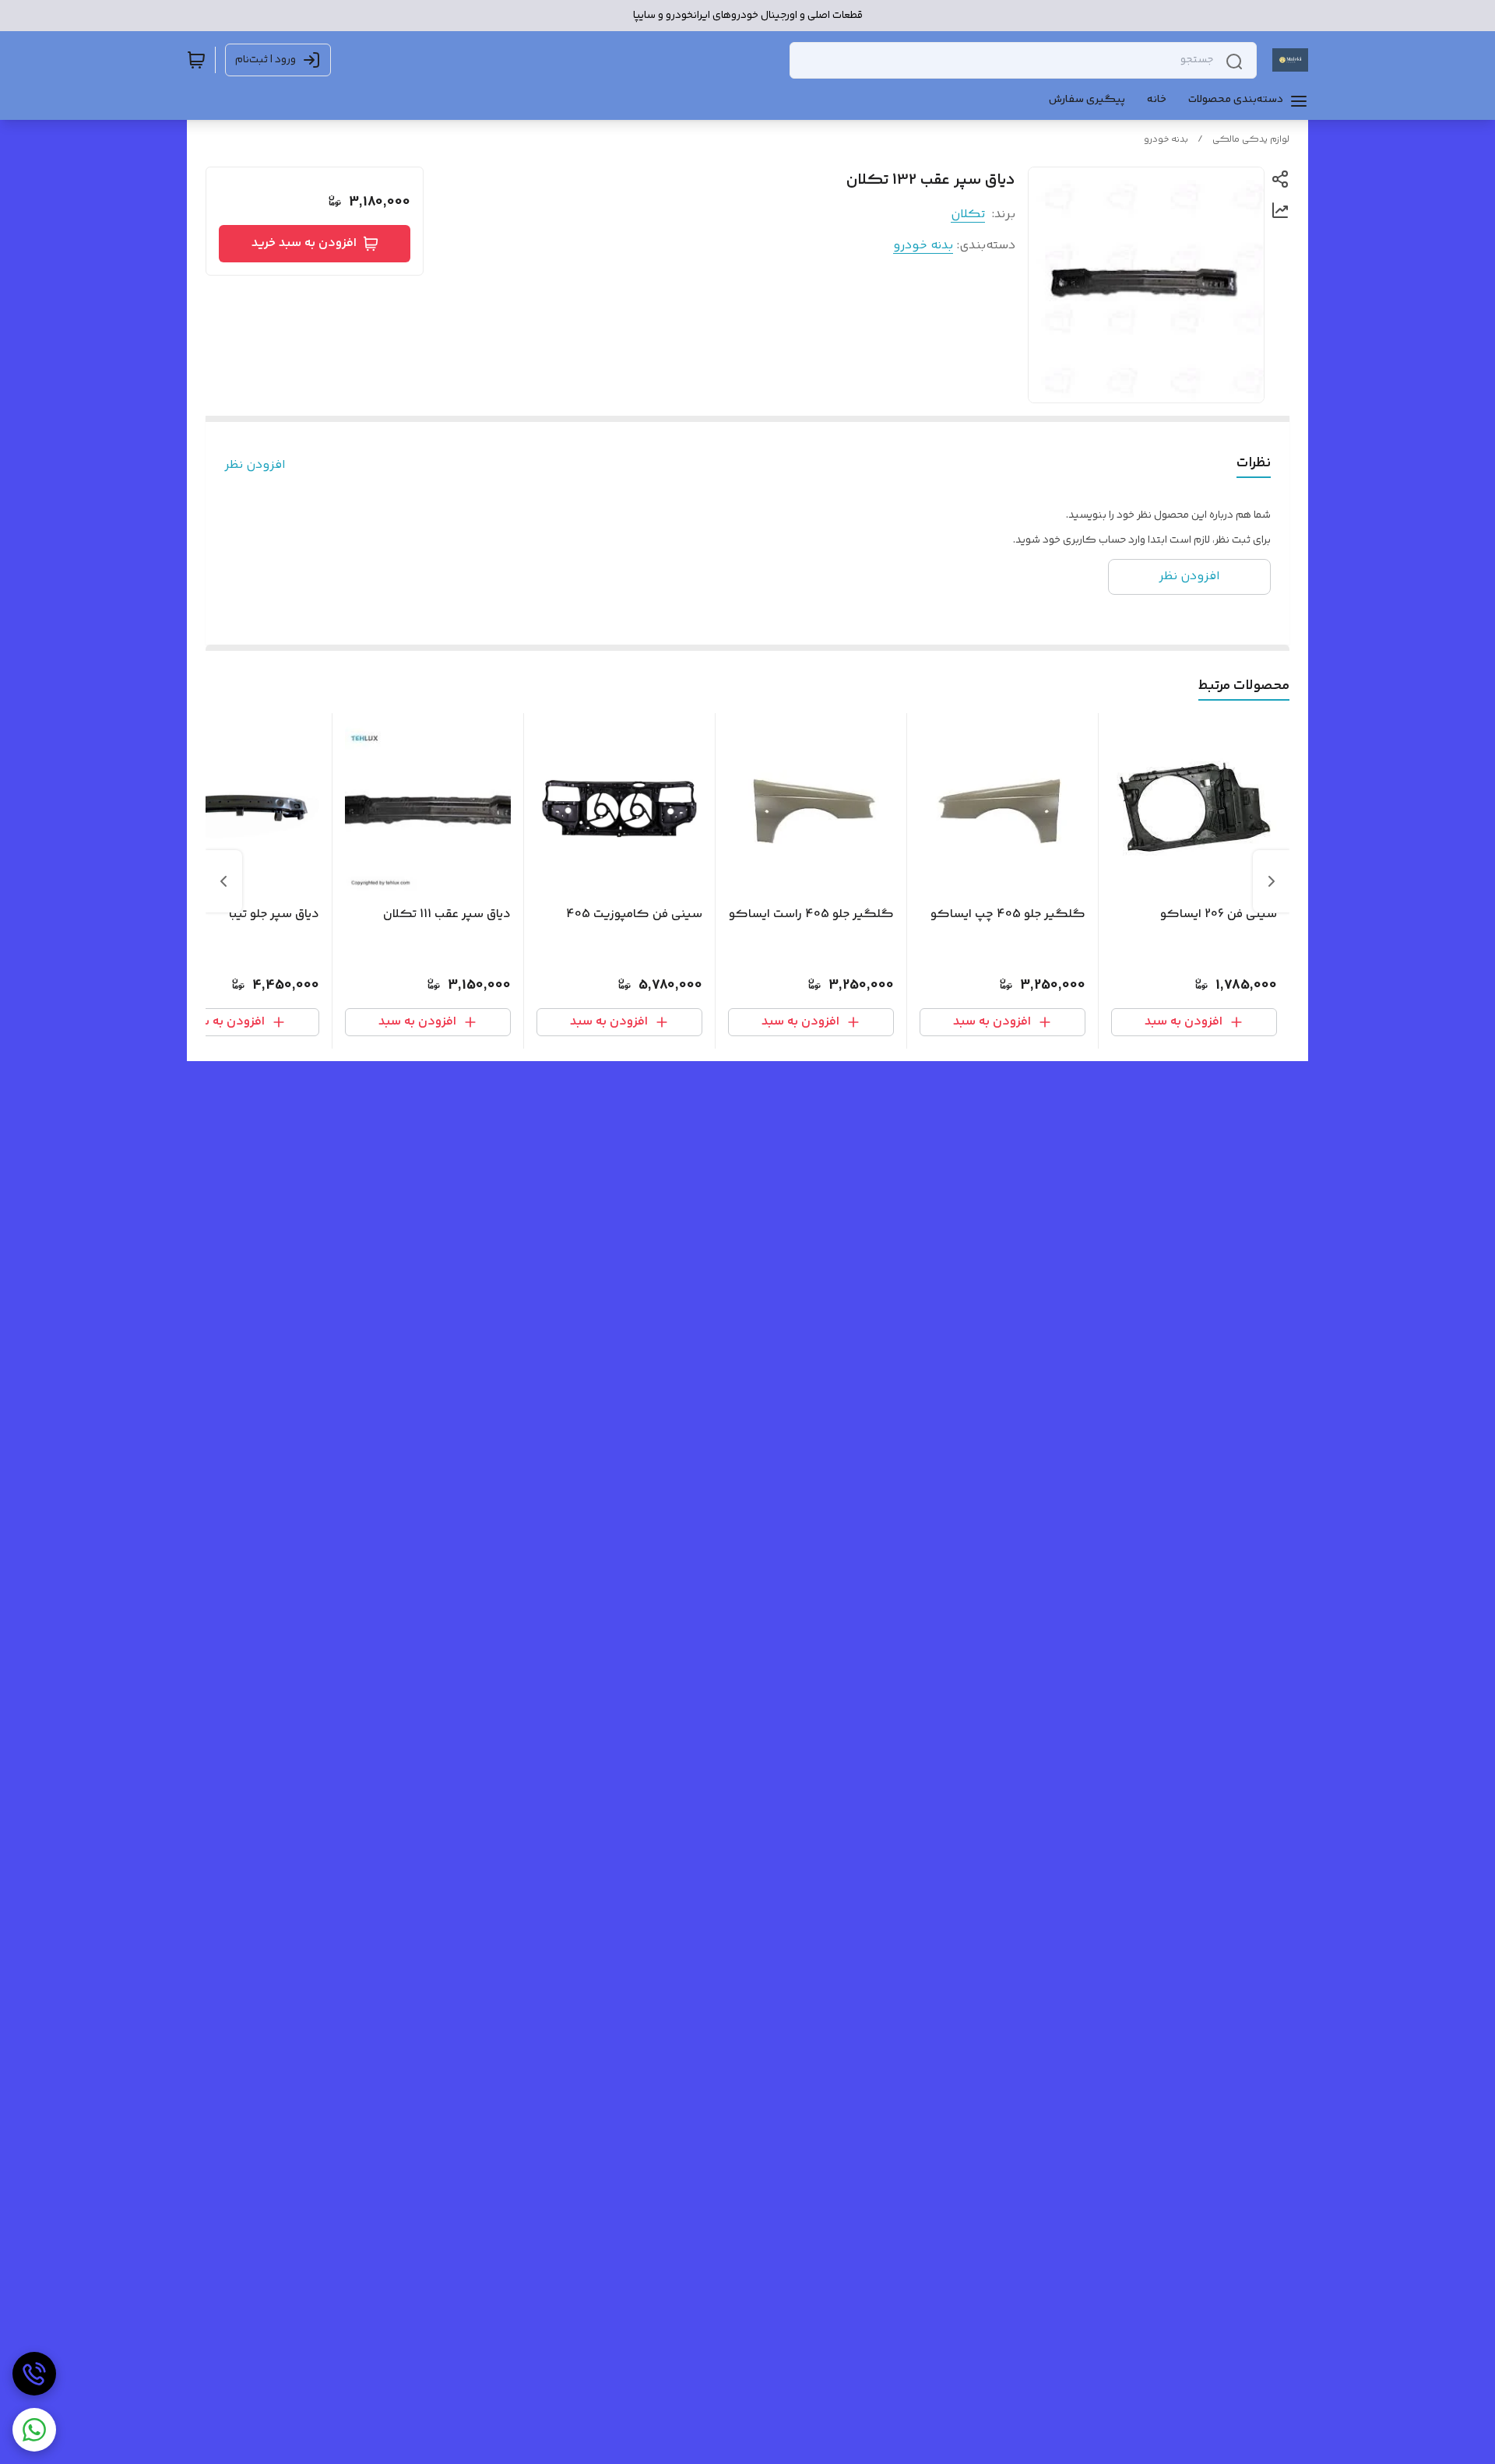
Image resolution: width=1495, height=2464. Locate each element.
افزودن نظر (255, 466)
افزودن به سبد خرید (304, 243)
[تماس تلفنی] (34, 2374)
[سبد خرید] (196, 60)
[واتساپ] (34, 2430)
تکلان (968, 214)
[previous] (1272, 881)
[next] (223, 881)
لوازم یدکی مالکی (1251, 140)
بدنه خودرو (1166, 140)
